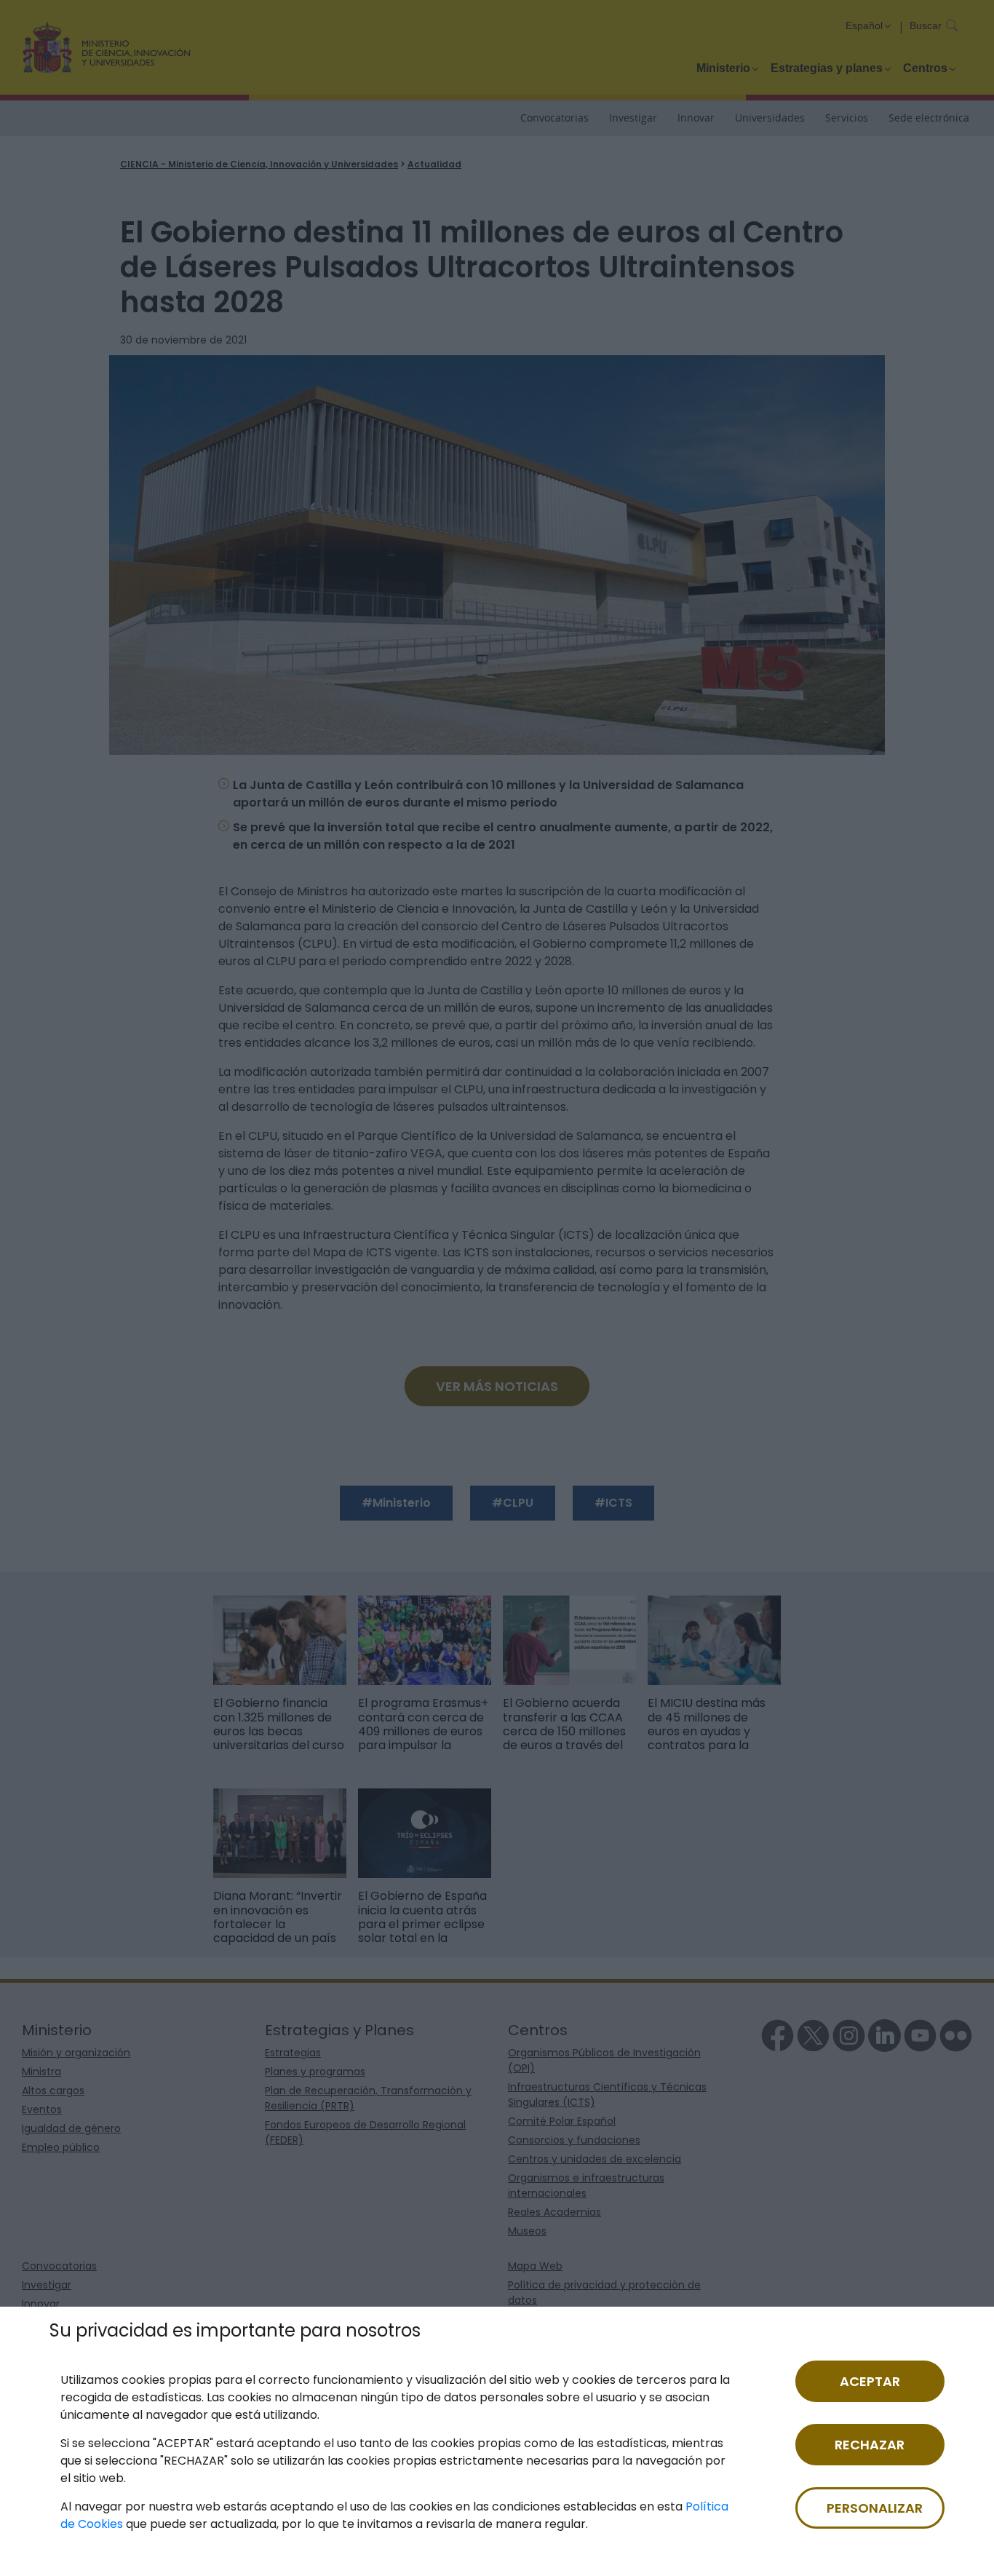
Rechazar (870, 2445)
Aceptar (870, 2381)
